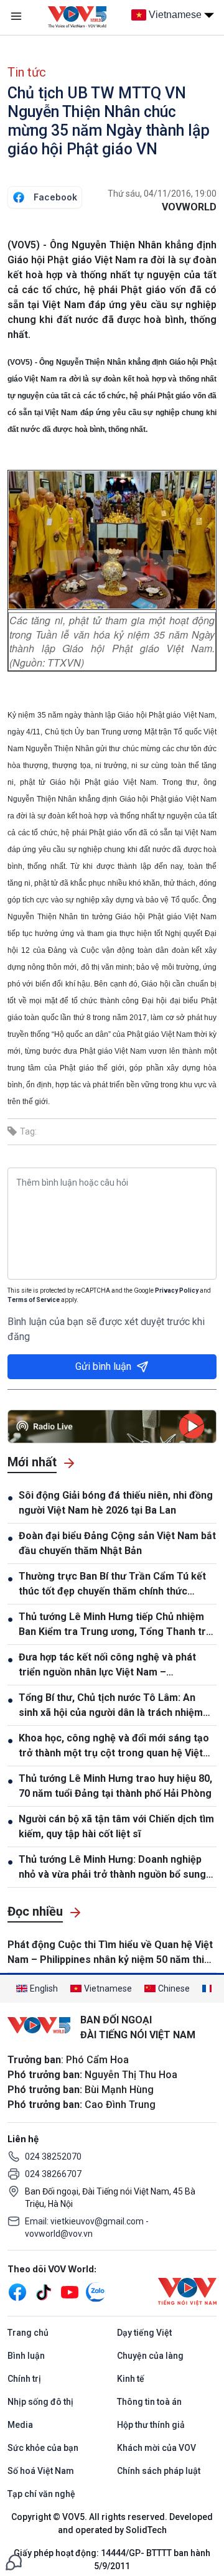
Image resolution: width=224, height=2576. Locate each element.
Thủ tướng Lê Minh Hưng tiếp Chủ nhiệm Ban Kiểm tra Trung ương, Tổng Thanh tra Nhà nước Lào (115, 1625)
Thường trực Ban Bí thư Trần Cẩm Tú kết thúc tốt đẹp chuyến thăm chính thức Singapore (112, 1585)
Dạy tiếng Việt (144, 2333)
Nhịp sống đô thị (40, 2402)
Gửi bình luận (103, 1366)
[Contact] (14, 2561)
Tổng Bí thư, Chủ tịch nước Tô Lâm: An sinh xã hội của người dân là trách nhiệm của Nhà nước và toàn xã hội (111, 1706)
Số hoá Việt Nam (41, 2471)
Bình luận (26, 2356)
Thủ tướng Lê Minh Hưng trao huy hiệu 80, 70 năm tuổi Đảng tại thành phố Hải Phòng (115, 1786)
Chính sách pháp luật (159, 2471)
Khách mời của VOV (156, 2448)
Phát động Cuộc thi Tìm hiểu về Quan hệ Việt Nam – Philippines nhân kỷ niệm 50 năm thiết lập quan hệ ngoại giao (110, 1953)
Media (20, 2425)
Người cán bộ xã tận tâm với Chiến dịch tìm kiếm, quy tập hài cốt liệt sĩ (116, 1826)
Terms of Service (34, 1300)
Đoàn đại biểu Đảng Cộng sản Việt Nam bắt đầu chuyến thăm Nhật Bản (117, 1543)
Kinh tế (131, 2379)
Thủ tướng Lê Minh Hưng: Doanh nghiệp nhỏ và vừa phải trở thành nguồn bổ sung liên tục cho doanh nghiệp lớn (112, 1868)
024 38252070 (53, 2157)
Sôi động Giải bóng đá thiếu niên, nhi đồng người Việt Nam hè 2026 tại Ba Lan (116, 1503)
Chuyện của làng (150, 2356)
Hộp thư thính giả (151, 2425)
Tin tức (27, 72)
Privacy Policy (177, 1290)
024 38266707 (53, 2174)
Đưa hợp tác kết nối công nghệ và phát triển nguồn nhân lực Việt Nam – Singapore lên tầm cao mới (107, 1665)
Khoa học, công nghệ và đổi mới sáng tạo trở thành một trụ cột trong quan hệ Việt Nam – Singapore (114, 1746)
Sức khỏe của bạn (43, 2448)
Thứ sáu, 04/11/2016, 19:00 (162, 194)
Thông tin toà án (149, 2402)
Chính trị (24, 2379)
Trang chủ (28, 2333)
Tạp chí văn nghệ (41, 2494)
